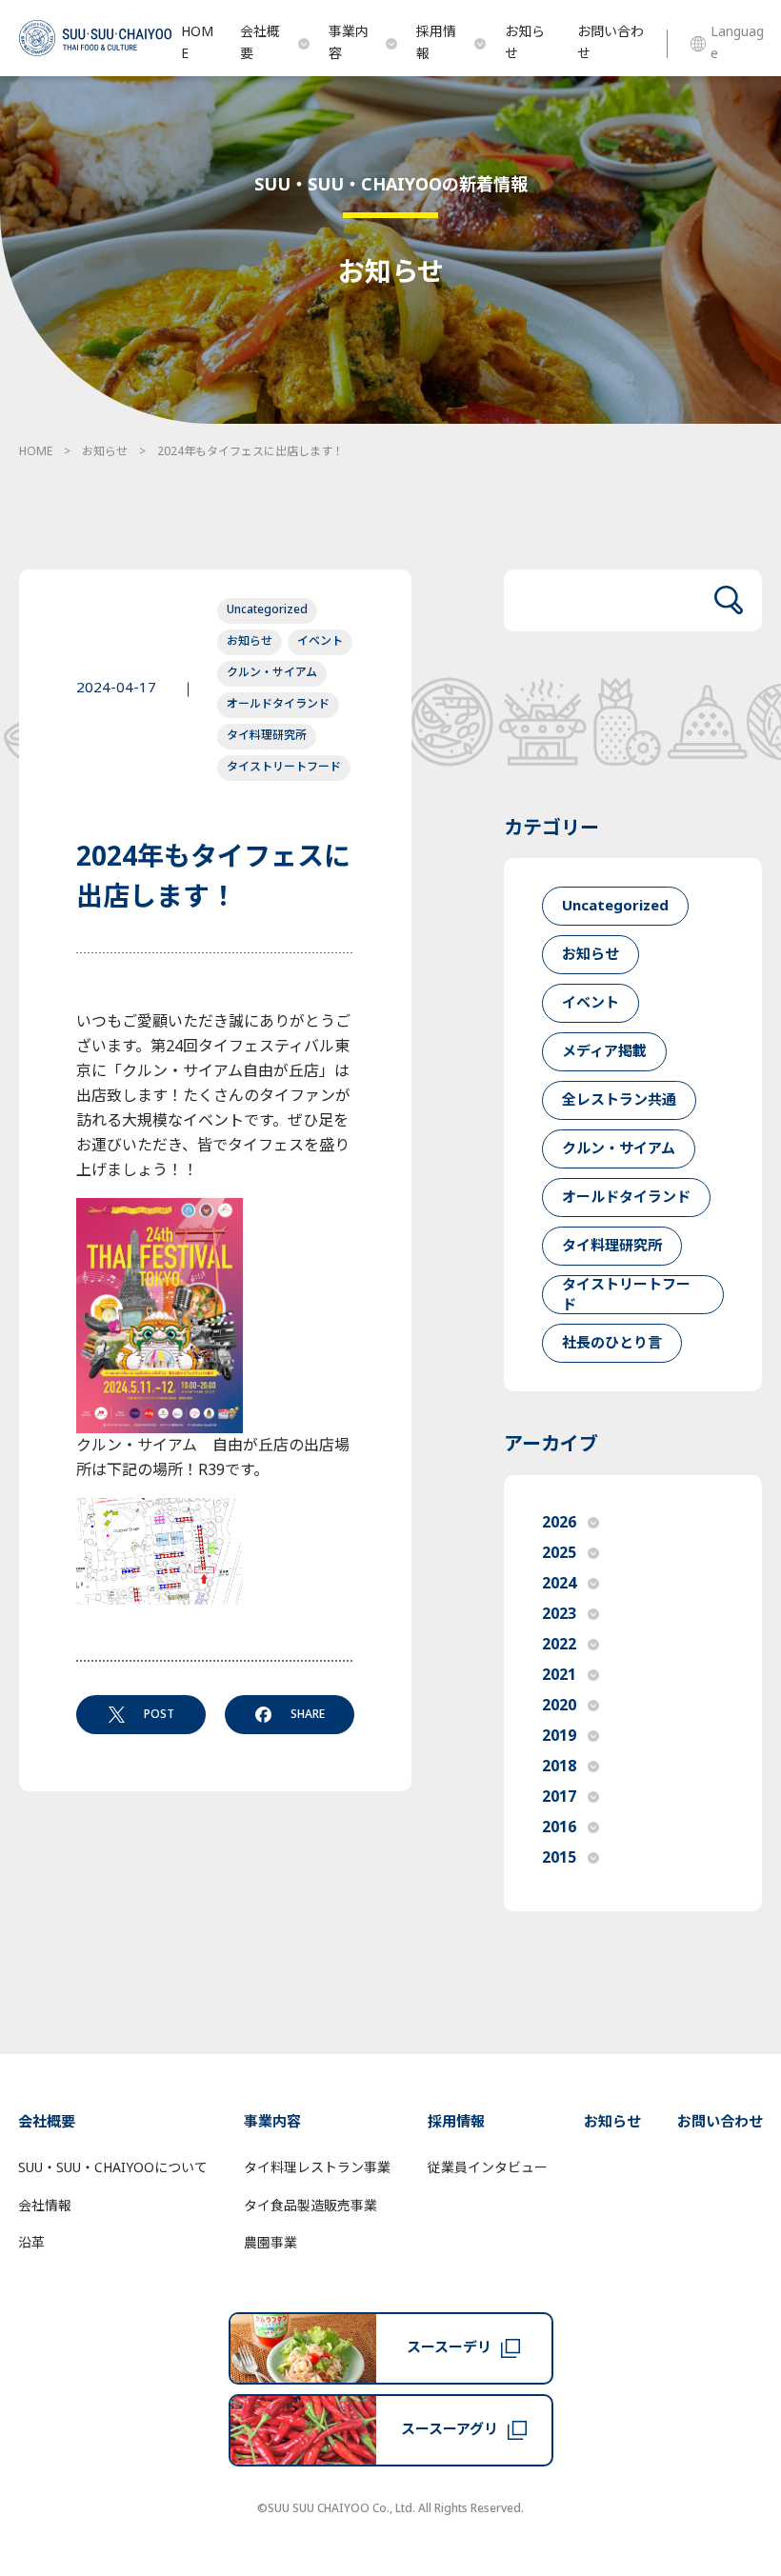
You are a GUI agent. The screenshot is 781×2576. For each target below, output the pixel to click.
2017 (559, 1797)
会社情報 (45, 2206)
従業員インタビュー (488, 2168)
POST (159, 1714)
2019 (559, 1736)
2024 (559, 1584)
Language (737, 43)
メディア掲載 (604, 1052)
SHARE (308, 1714)
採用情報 (436, 43)
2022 (559, 1645)
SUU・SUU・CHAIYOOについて (113, 2168)
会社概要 (260, 43)
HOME (197, 43)
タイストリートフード (284, 767)
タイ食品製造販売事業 (310, 2206)
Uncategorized (267, 609)
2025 (559, 1553)
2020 (559, 1706)
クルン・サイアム (272, 672)
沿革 (31, 2243)
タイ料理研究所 (267, 735)
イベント (320, 641)
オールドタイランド (278, 704)
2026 (559, 1523)
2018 (559, 1767)
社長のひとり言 (612, 1343)
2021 (559, 1675)
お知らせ (525, 43)
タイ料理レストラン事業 (317, 2168)
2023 (559, 1614)
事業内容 (349, 43)
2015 (559, 1858)
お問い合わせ (611, 43)
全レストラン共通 (619, 1100)
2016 (559, 1827)
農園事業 (270, 2243)
